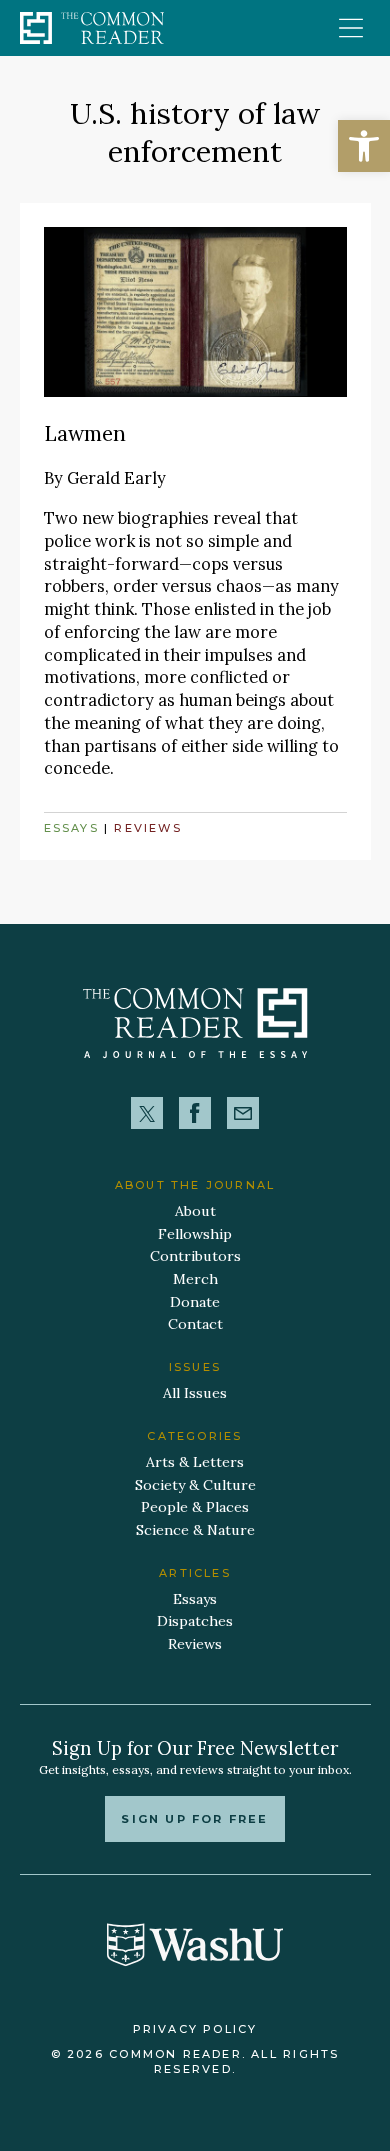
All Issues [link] (195, 1393)
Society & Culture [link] (195, 1485)
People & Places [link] (195, 1507)
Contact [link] (195, 1324)
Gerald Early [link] (116, 478)
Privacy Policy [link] (195, 2029)
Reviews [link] (148, 828)
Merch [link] (195, 1279)
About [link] (195, 1211)
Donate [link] (195, 1302)
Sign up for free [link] (194, 1819)
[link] (364, 146)
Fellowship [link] (195, 1234)
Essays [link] (71, 828)
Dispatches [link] (195, 1621)
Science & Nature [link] (195, 1530)
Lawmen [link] (85, 433)
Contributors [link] (195, 1256)
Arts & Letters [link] (195, 1462)
